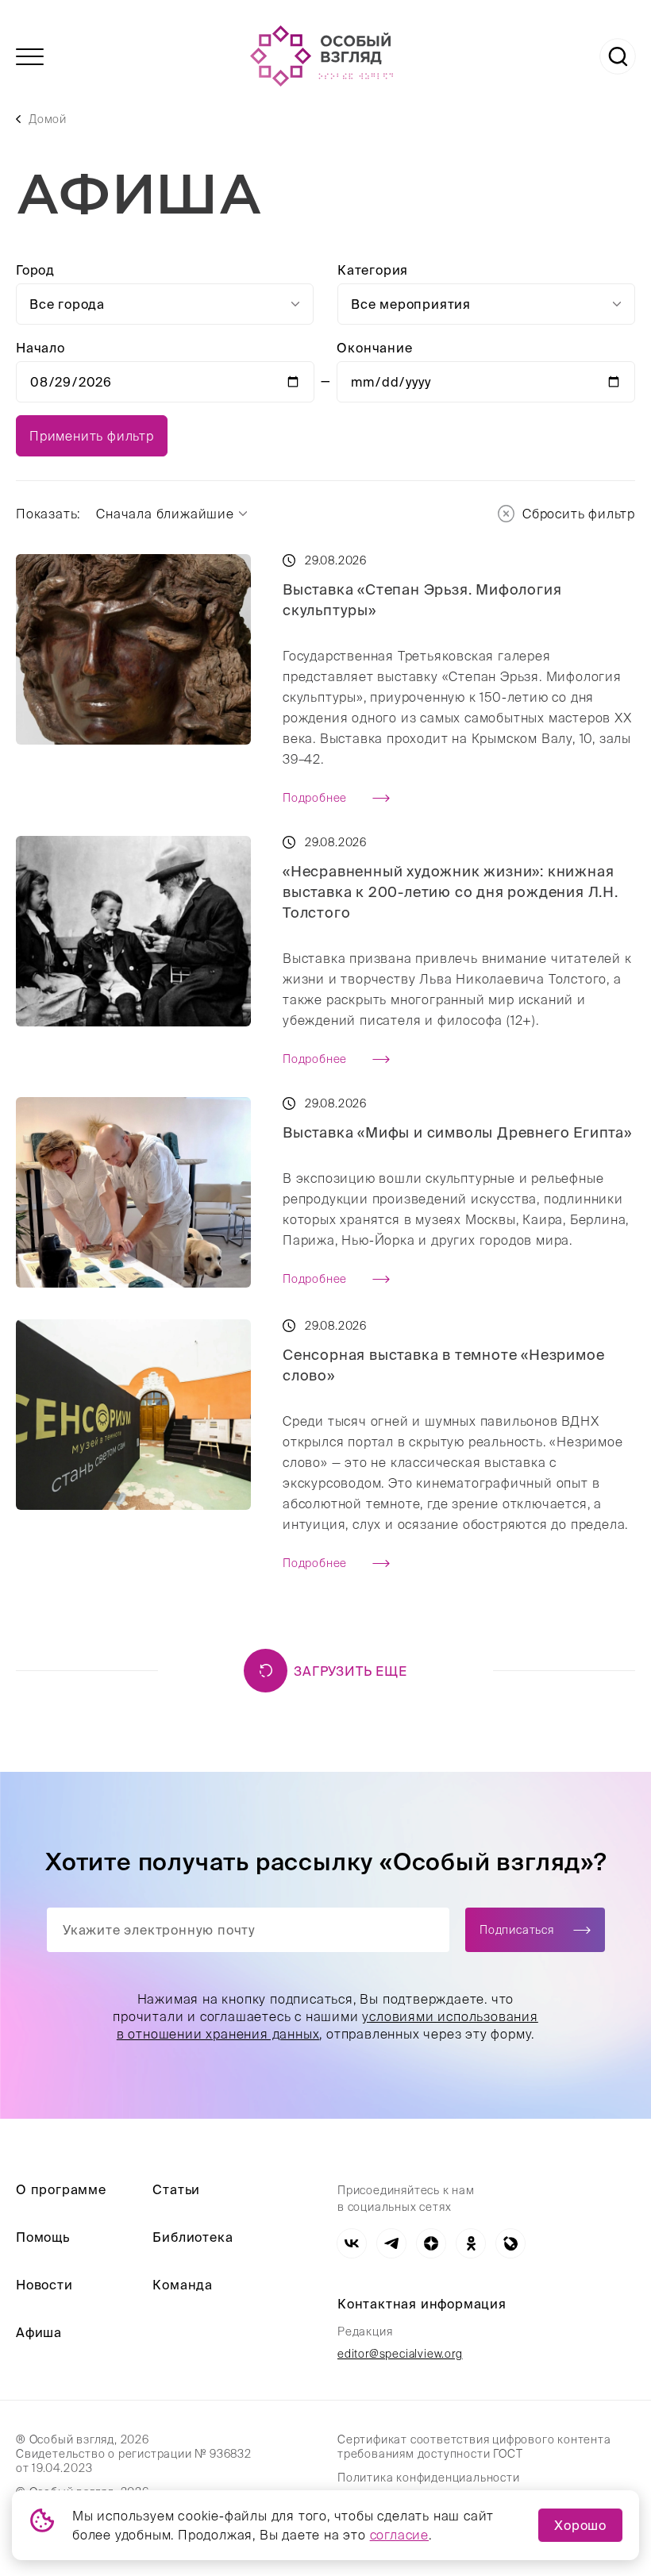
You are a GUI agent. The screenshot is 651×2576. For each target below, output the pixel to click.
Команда (183, 2285)
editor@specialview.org (400, 2354)
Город (35, 270)
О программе (61, 2189)
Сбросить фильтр (579, 514)
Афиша (39, 2332)
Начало (40, 348)
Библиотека (193, 2237)
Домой (48, 119)
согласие (399, 2535)
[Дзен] (431, 2243)
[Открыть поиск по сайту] (618, 56)
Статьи (176, 2189)
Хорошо (580, 2525)
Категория (373, 270)
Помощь (43, 2237)
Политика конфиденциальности (429, 2478)
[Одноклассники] (471, 2243)
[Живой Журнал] (510, 2243)
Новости (44, 2285)
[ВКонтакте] (352, 2243)
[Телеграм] (391, 2243)
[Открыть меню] (30, 57)
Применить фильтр (92, 436)
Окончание (374, 348)
